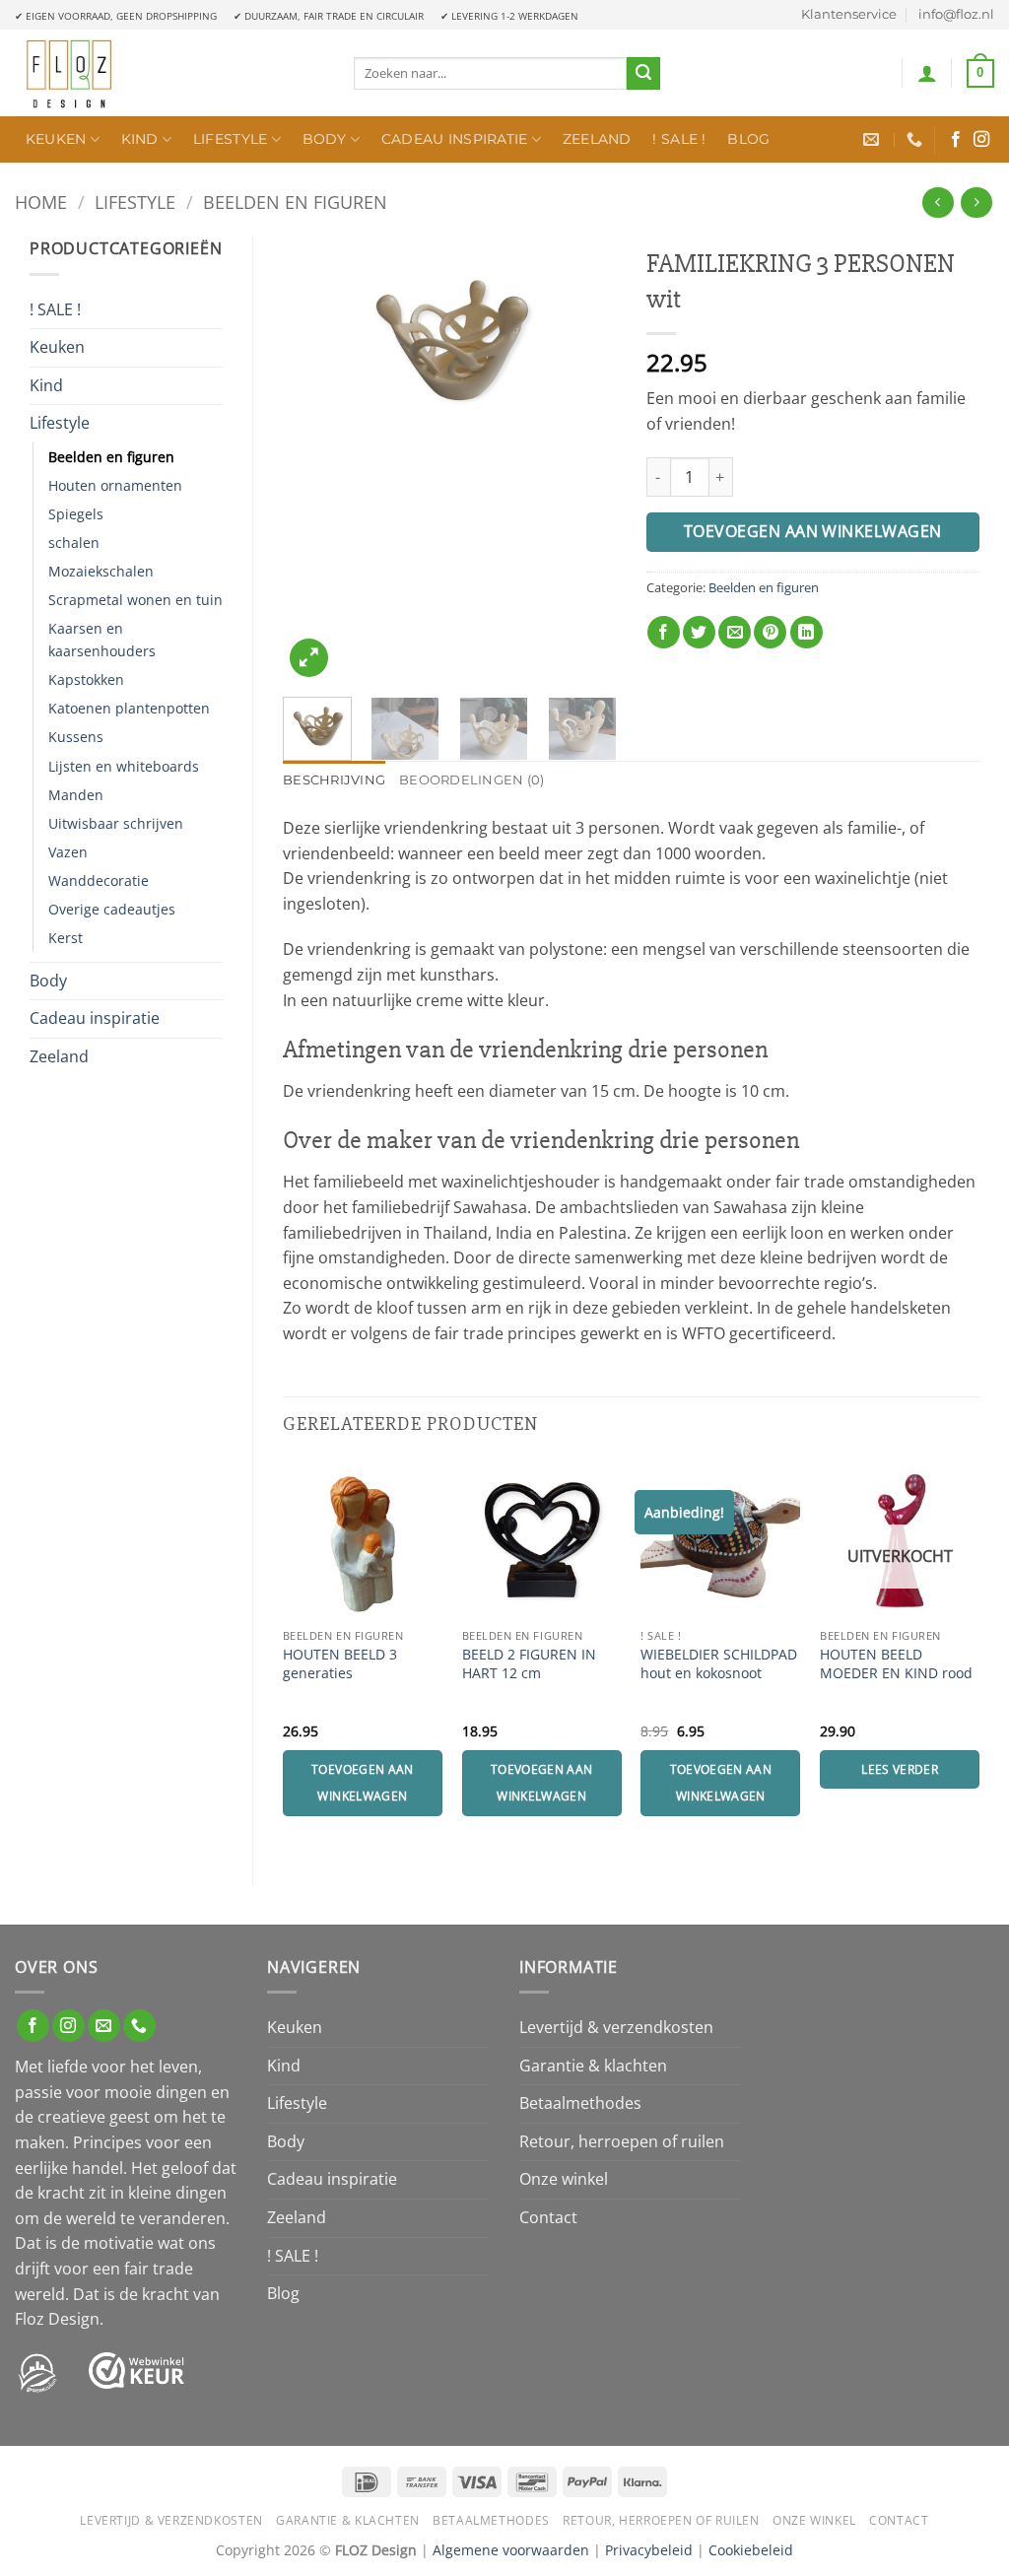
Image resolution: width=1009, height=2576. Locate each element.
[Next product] (938, 203)
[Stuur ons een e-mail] (104, 2026)
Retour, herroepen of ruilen (622, 2141)
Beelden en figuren (295, 202)
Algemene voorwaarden (511, 2550)
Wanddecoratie (99, 881)
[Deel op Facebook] (664, 632)
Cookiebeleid (751, 2550)
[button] (927, 73)
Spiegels (76, 514)
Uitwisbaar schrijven (116, 823)
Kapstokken (86, 679)
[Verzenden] (643, 74)
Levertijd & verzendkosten (616, 2027)
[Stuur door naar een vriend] (735, 632)
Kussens (76, 737)
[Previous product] (976, 203)
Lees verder (900, 1769)
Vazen (68, 852)
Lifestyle (231, 139)
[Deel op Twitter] (699, 632)
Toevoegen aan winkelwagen (813, 531)
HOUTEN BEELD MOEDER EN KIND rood (896, 1664)
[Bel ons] (139, 2026)
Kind (140, 139)
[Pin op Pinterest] (770, 632)
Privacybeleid (649, 2550)
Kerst (66, 938)
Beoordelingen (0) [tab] (471, 780)
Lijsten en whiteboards (124, 766)
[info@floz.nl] (874, 139)
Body (325, 139)
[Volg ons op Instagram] (981, 140)
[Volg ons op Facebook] (956, 140)
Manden (76, 795)
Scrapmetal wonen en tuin (135, 600)
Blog (748, 139)
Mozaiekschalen (101, 571)
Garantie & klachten (593, 2066)
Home (41, 202)
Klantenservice (849, 14)
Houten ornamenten (115, 485)
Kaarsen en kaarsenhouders (102, 640)
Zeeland (597, 139)
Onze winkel (564, 2179)
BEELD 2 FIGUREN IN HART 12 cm (529, 1664)
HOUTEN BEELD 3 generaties (340, 1664)
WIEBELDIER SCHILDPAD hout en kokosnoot (719, 1664)
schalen (74, 542)
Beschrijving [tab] (334, 780)
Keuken (56, 139)
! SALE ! (679, 139)
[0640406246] (917, 139)
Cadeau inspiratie (455, 139)
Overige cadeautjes (112, 909)
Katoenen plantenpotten (129, 708)
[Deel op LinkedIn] (807, 632)
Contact (548, 2217)
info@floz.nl (956, 14)
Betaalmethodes (580, 2103)
